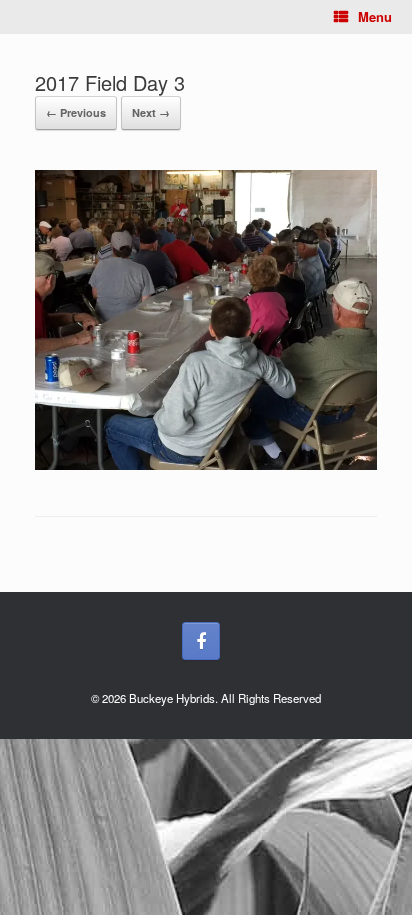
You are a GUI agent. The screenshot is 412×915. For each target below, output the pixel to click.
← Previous (76, 112)
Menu (375, 16)
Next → (151, 112)
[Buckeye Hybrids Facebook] (201, 641)
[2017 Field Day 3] (206, 464)
